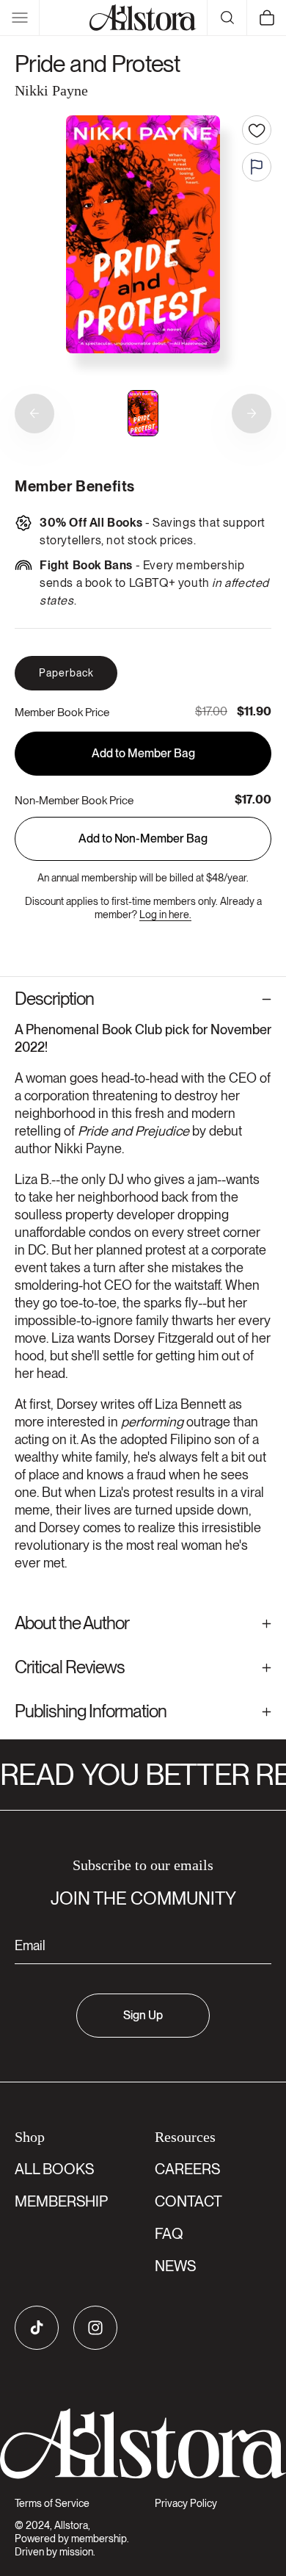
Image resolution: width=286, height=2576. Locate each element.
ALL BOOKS (54, 2169)
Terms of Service (52, 2503)
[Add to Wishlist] (257, 130)
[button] (20, 18)
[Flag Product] (257, 167)
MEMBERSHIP (61, 2201)
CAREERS (187, 2169)
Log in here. (165, 914)
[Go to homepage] (143, 2444)
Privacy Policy (186, 2503)
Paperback (66, 673)
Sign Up (143, 2015)
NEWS (175, 2266)
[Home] (143, 18)
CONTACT (188, 2201)
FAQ (169, 2234)
